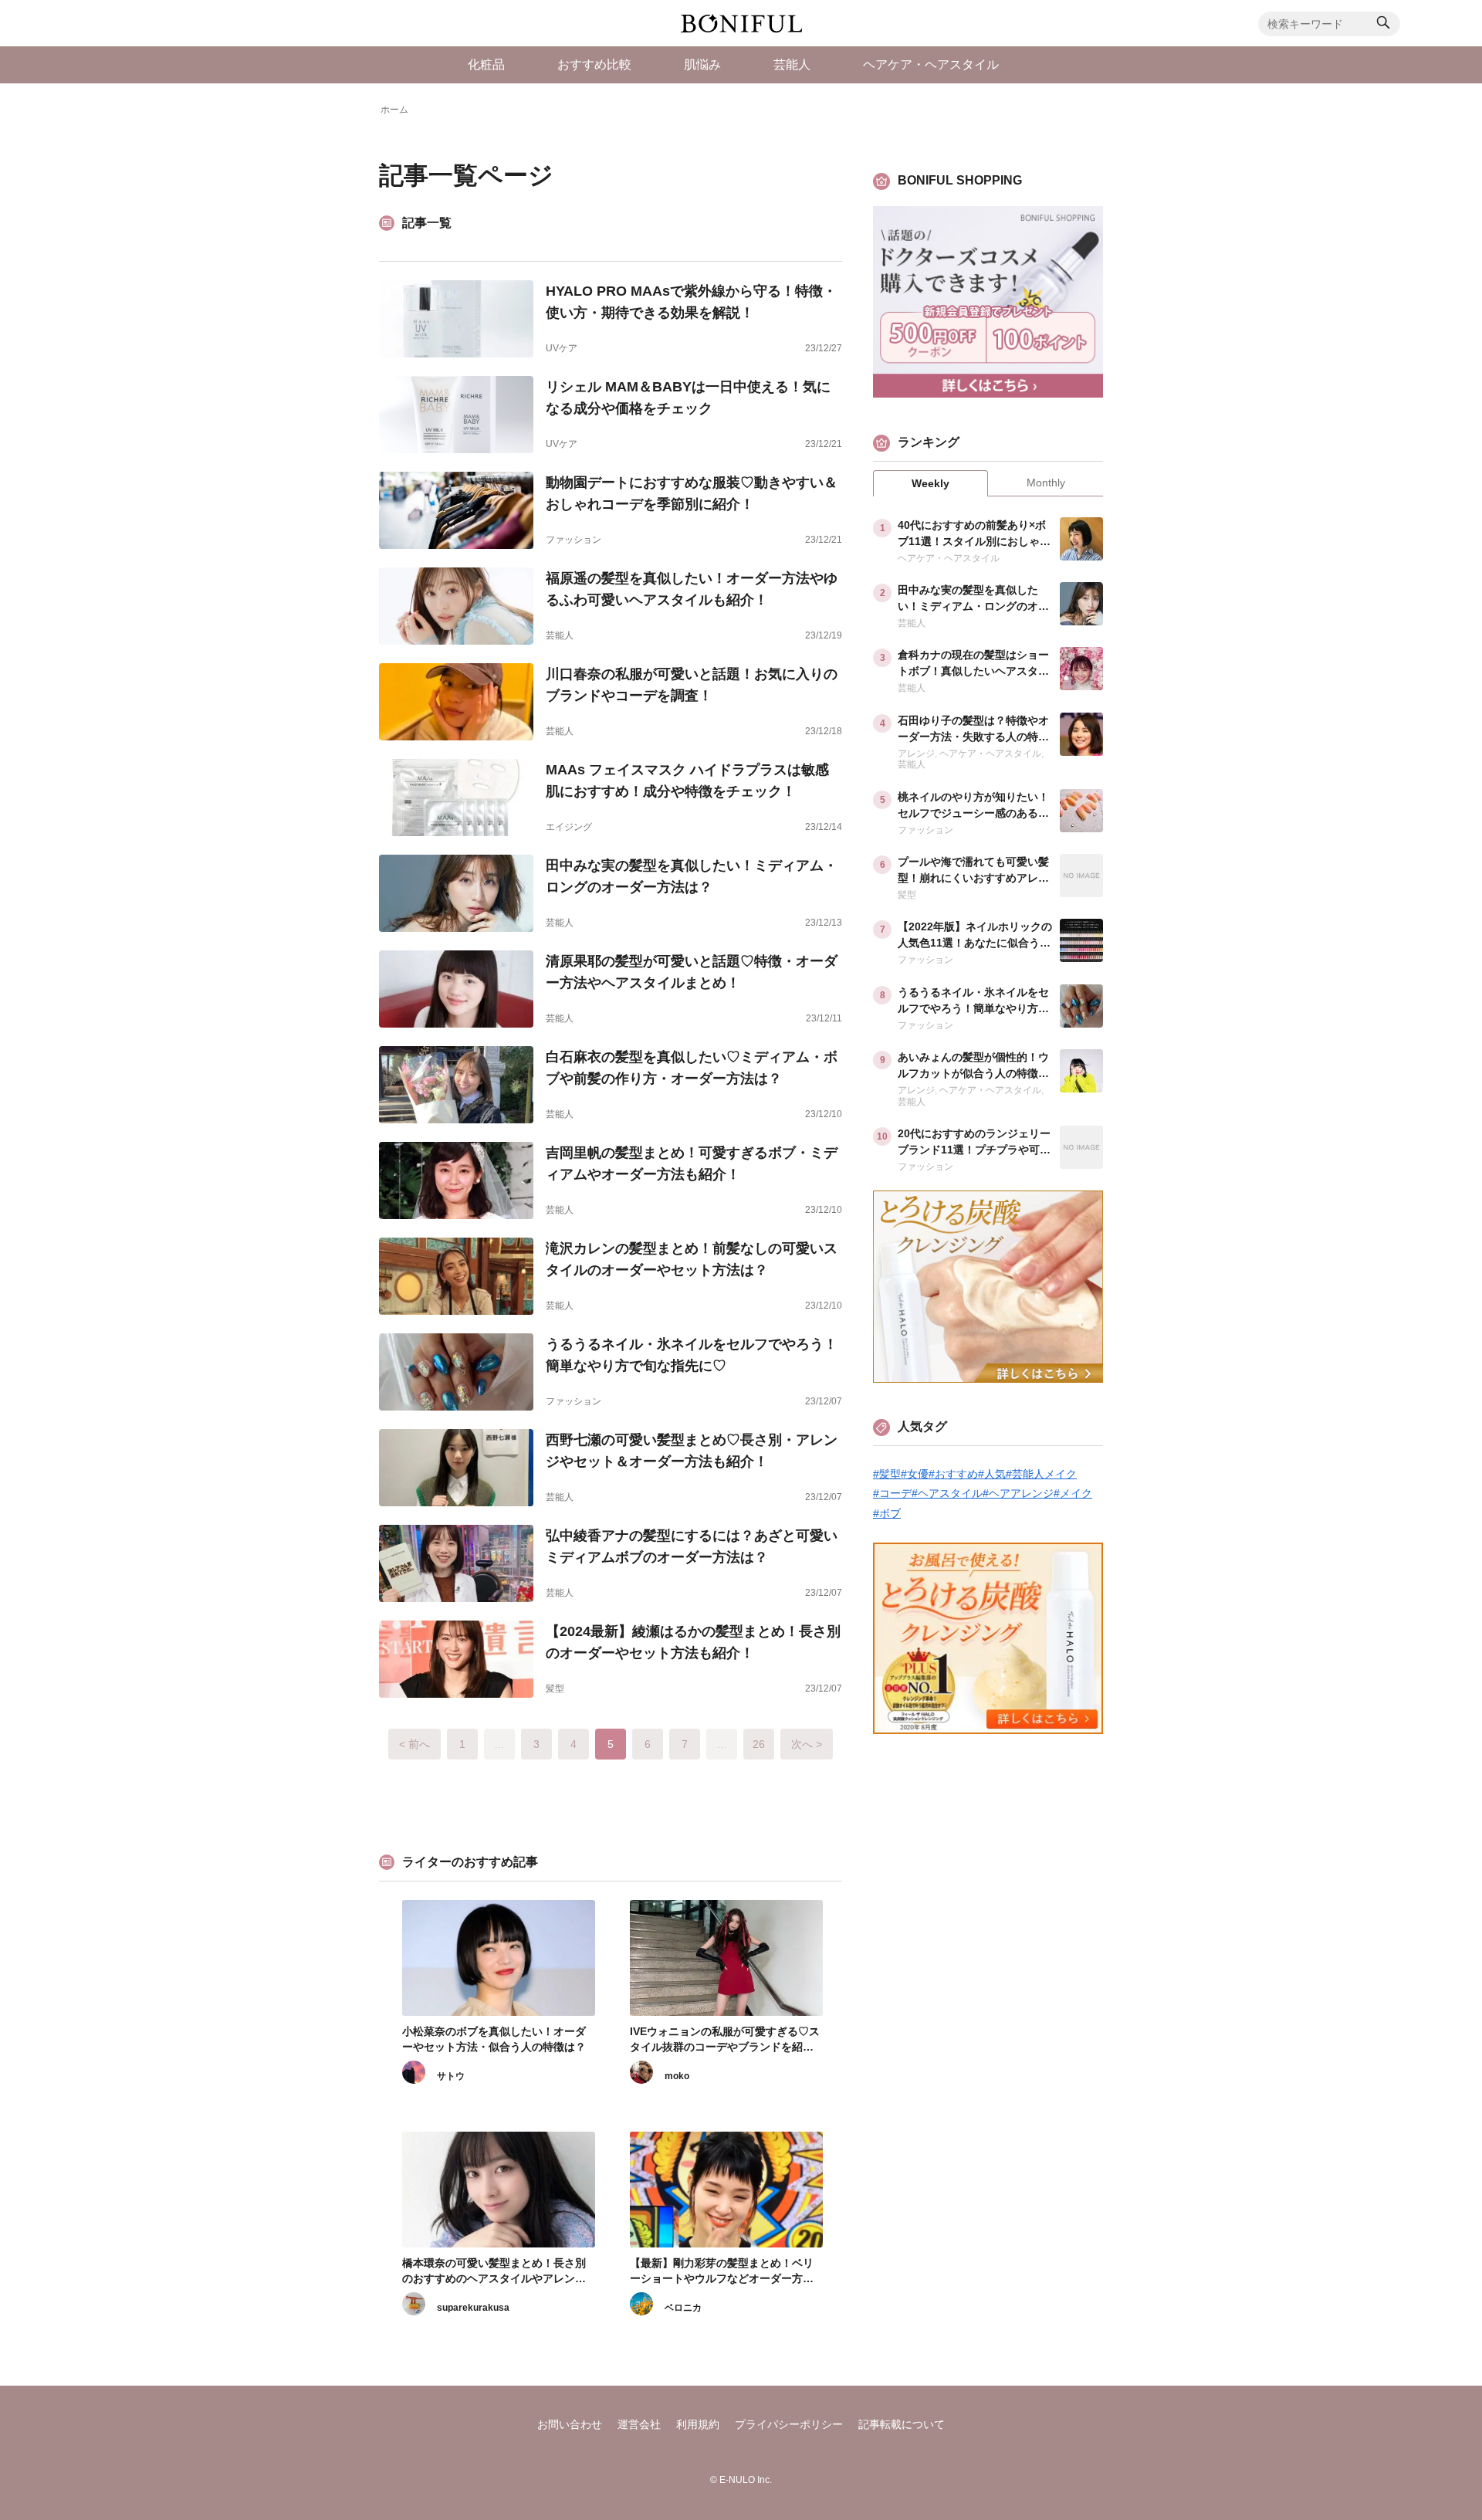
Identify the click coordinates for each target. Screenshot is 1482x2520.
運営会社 (639, 2424)
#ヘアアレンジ (1018, 1493)
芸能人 (560, 635)
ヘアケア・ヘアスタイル (949, 558)
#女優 (915, 1474)
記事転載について (902, 2424)
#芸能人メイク (1041, 1474)
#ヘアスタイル (947, 1493)
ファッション (574, 540)
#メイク (1073, 1493)
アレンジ (916, 754)
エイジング (569, 827)
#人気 (992, 1474)
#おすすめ (953, 1474)
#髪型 (887, 1474)
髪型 (555, 1688)
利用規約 (698, 2424)
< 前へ (414, 1744)
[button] (1383, 24)
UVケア (562, 348)
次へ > (807, 1744)
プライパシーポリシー (789, 2424)
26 (759, 1744)
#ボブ (887, 1513)
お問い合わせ (570, 2424)
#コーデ (892, 1493)
